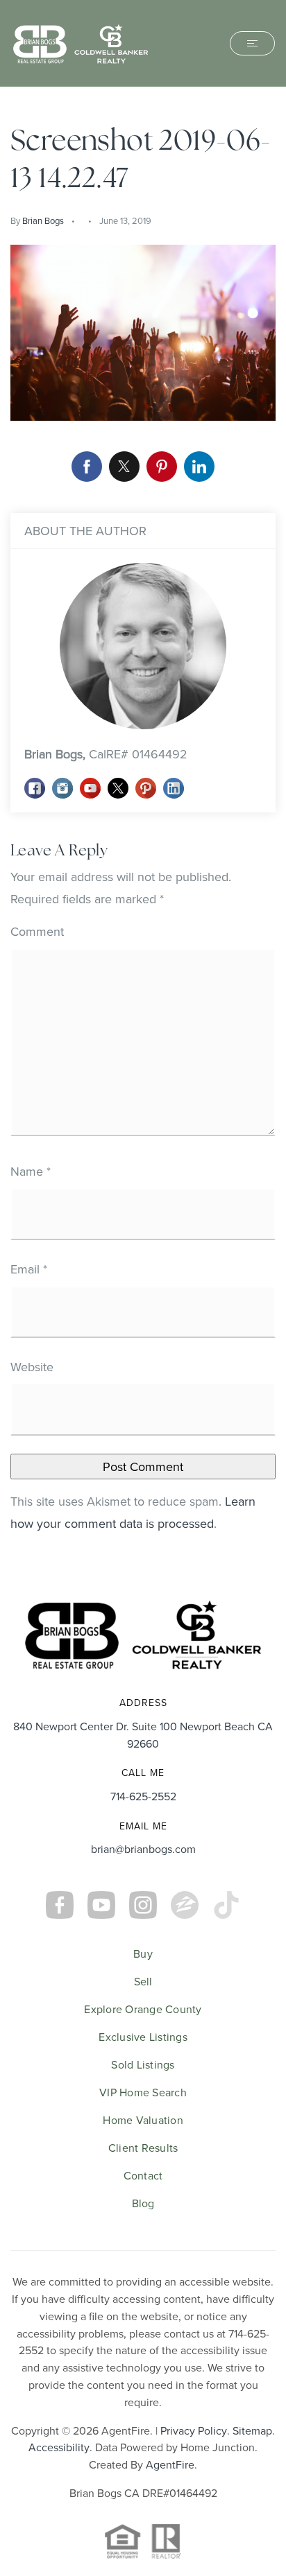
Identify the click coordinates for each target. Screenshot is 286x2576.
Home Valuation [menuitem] (143, 2120)
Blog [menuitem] (143, 2203)
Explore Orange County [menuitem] (143, 2009)
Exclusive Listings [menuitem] (143, 2037)
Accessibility (59, 2447)
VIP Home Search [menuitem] (143, 2092)
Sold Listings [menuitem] (143, 2064)
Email (29, 1269)
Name (31, 1171)
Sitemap (252, 2430)
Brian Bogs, (106, 754)
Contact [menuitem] (143, 2175)
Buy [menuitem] (143, 1953)
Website (32, 1367)
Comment (37, 931)
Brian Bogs (43, 220)
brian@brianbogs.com (143, 1849)
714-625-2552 (143, 1796)
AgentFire (170, 2464)
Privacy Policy (194, 2430)
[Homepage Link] (81, 42)
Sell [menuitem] (143, 1981)
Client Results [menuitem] (143, 2148)
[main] (143, 834)
